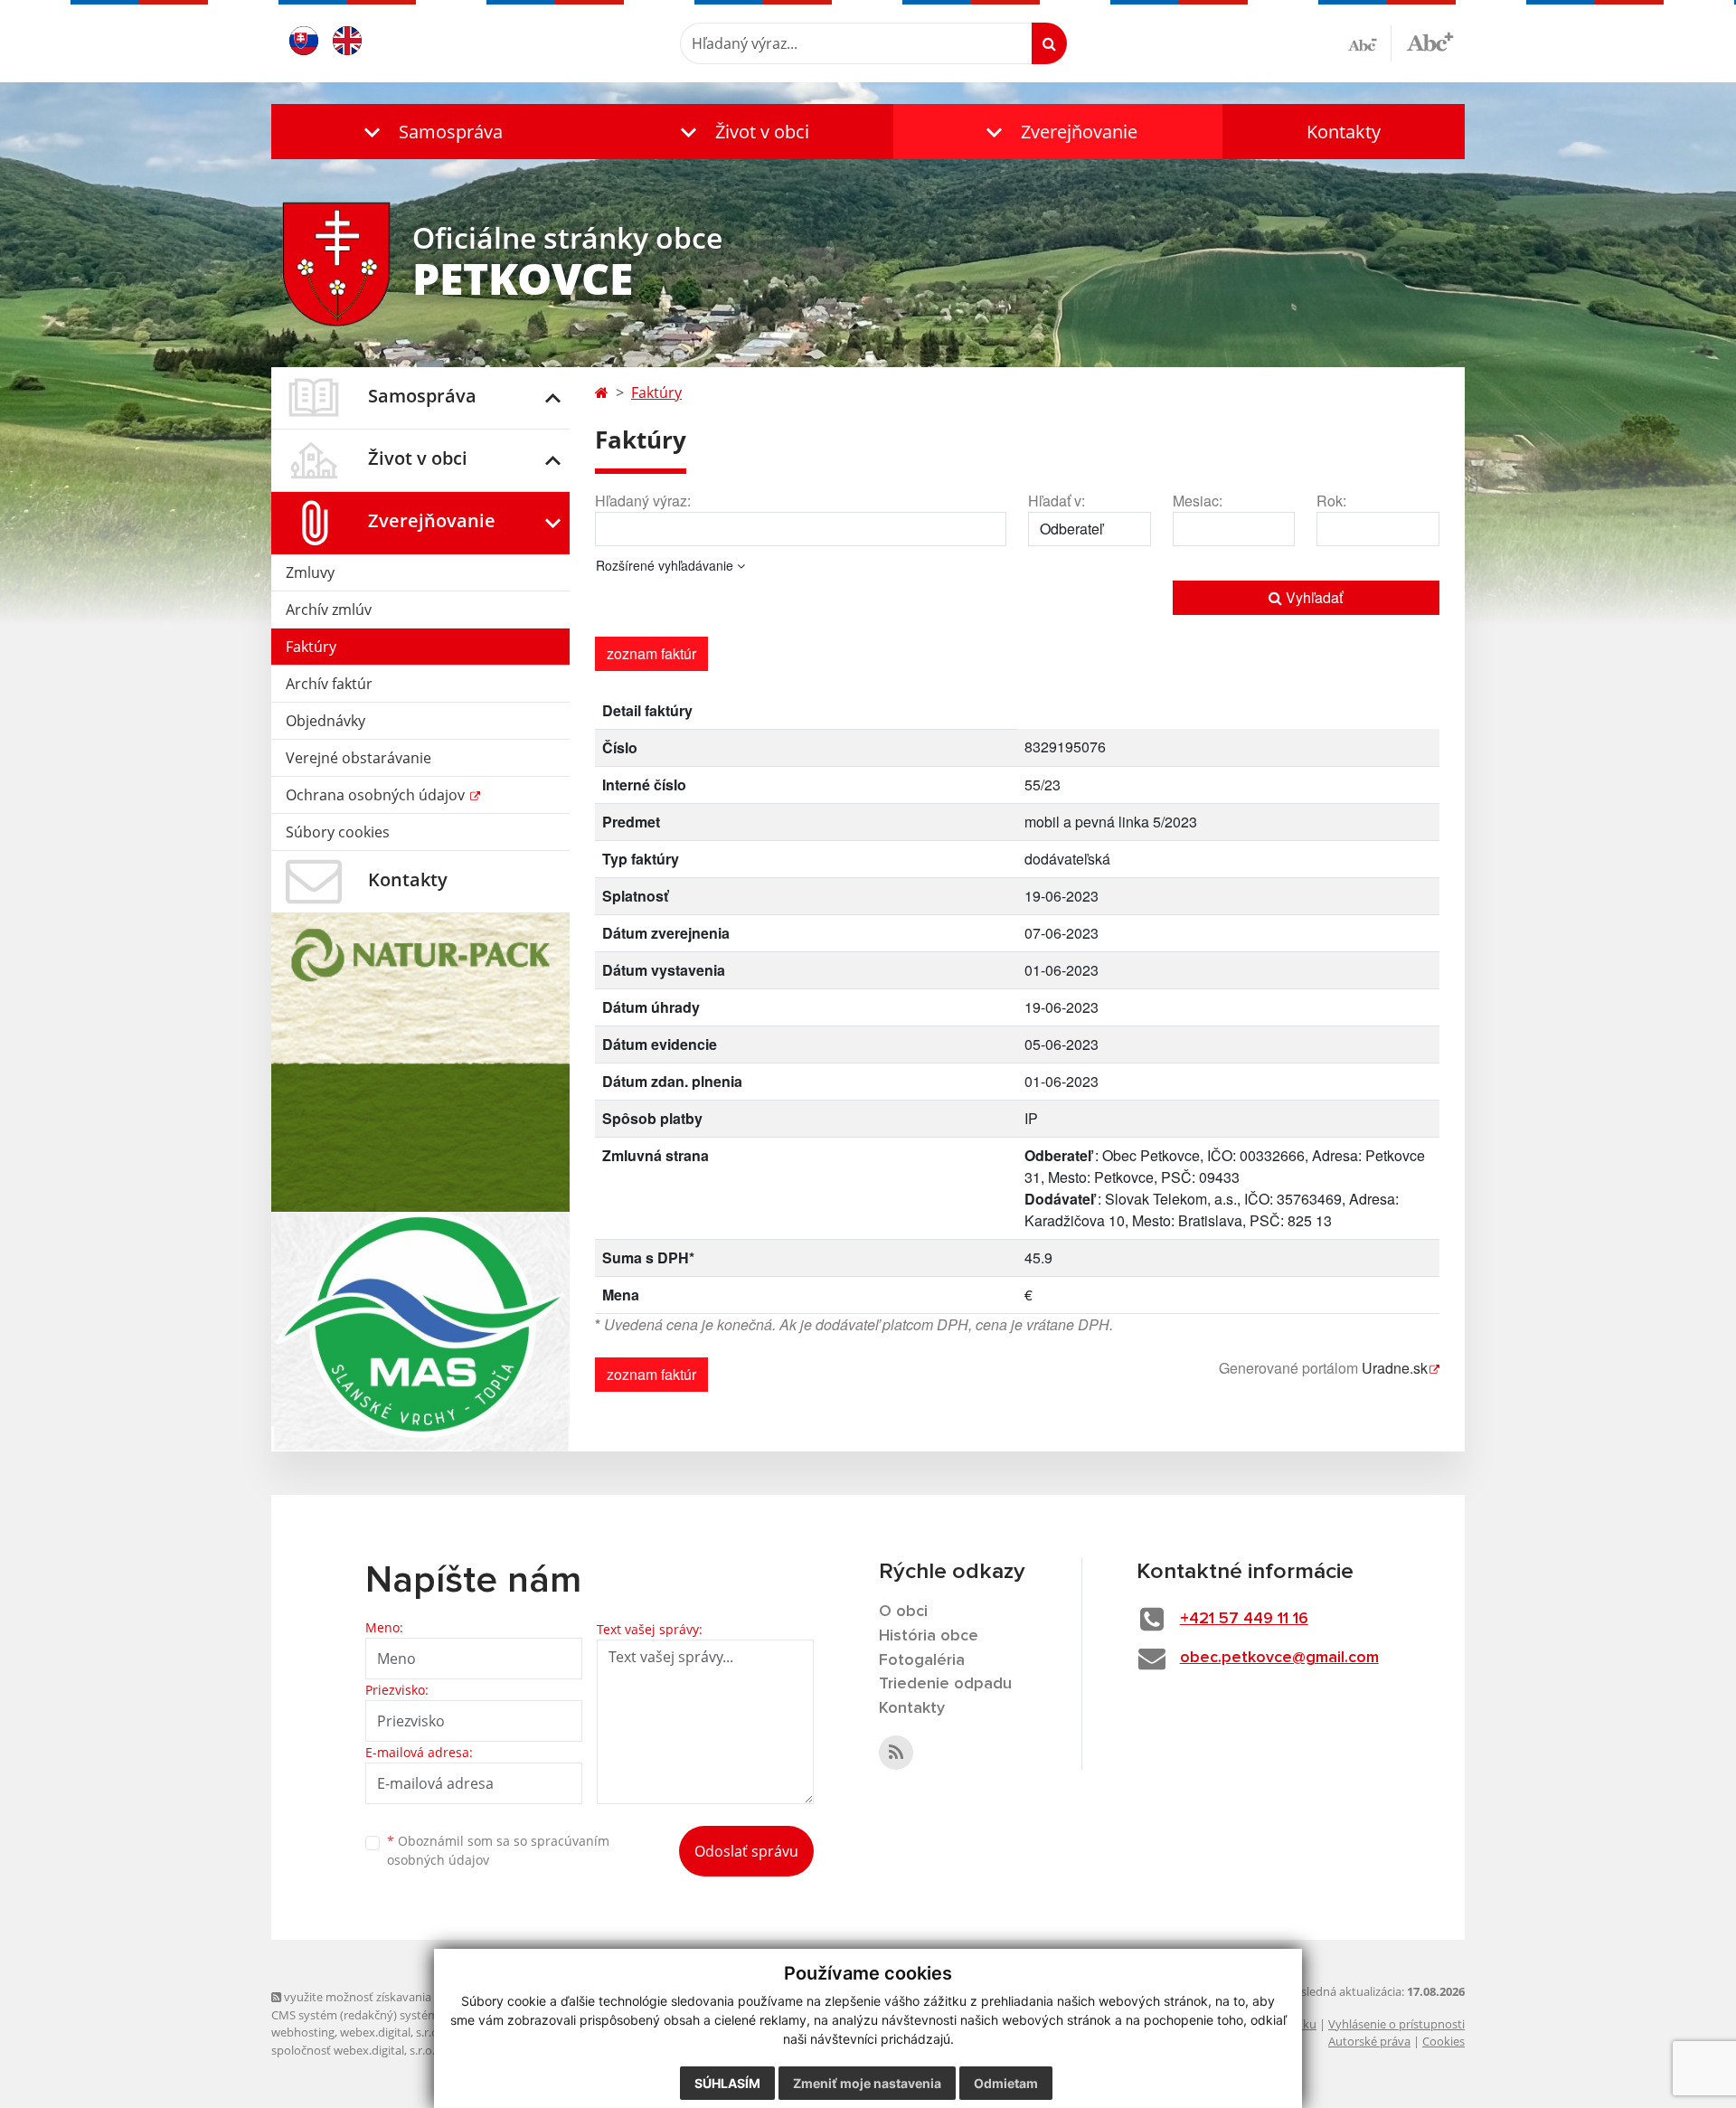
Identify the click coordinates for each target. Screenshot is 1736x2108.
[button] (429, 132)
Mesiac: (1198, 501)
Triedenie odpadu (945, 1684)
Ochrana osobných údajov (377, 795)
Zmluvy (310, 572)
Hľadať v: (1057, 501)
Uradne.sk (1395, 1368)
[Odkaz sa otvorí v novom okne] (896, 1753)
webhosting (303, 2032)
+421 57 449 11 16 (1244, 1619)
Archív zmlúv (329, 610)
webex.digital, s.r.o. (391, 2032)
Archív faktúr (329, 684)
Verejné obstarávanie (359, 758)
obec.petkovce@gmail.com (1279, 1658)
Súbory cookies (338, 832)
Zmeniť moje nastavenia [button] (867, 2083)
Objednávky (325, 721)
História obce (929, 1636)
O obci (903, 1612)
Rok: (1331, 501)
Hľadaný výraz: (643, 501)
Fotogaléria (922, 1660)
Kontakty (1344, 132)
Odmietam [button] (1006, 2083)
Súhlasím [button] (727, 2083)
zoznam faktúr (651, 653)
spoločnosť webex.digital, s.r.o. (353, 2050)
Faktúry (311, 647)
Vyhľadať (1312, 597)
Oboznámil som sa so (498, 1850)
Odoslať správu (746, 1851)
